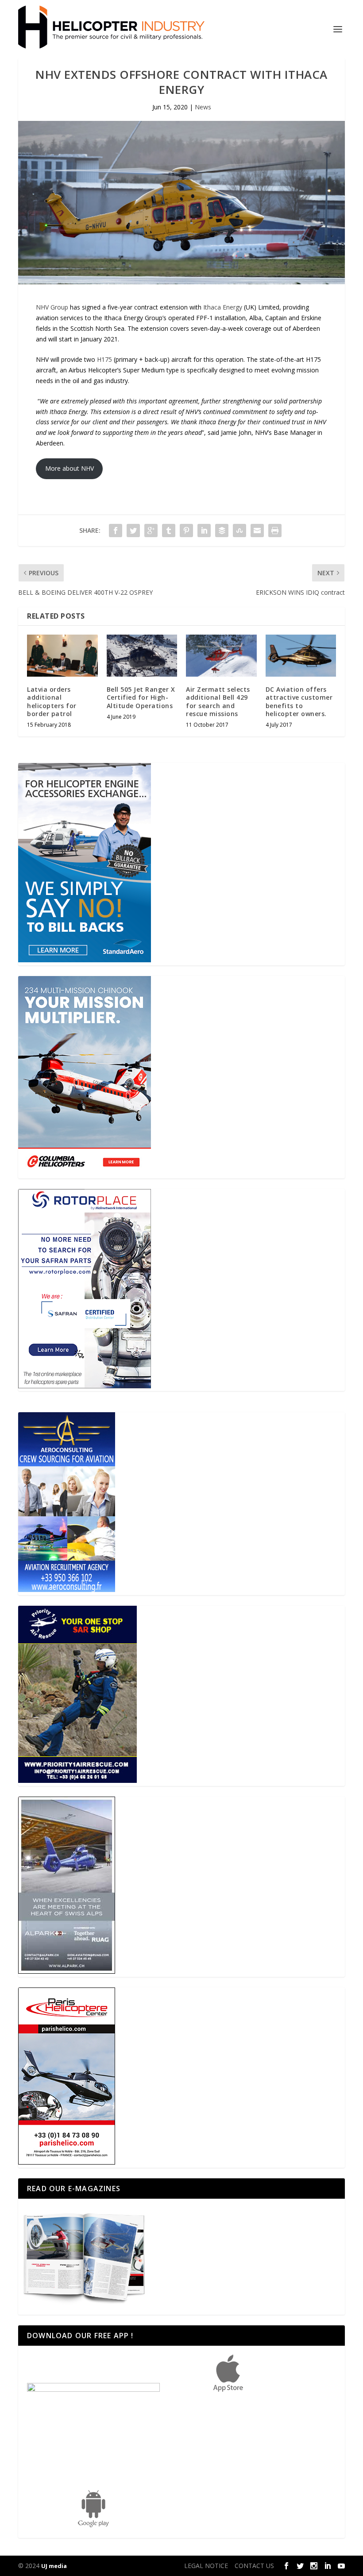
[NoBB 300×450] (85, 960)
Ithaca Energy (224, 307)
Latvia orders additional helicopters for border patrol (52, 701)
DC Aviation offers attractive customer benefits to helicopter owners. (299, 701)
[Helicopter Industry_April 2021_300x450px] (85, 1173)
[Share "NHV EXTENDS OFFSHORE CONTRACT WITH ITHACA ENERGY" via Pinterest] (186, 531)
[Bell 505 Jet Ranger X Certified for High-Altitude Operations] (142, 656)
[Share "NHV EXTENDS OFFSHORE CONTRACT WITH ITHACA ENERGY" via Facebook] (116, 531)
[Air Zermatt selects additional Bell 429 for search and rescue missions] (221, 656)
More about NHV (70, 468)
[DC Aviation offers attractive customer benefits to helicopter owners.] (301, 656)
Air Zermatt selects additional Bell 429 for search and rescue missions (218, 701)
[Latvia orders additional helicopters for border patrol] (62, 656)
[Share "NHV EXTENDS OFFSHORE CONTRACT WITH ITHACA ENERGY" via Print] (275, 531)
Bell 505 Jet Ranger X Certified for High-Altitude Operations (141, 697)
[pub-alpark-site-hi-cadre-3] (67, 1971)
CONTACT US (254, 2566)
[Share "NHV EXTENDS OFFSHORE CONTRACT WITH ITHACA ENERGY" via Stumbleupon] (239, 531)
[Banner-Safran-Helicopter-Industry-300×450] (85, 1386)
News (203, 107)
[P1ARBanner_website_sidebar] (77, 1780)
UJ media (54, 2566)
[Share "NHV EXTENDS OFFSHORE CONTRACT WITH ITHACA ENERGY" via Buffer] (222, 531)
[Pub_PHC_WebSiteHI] (67, 2162)
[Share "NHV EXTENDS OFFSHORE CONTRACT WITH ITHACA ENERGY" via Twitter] (133, 531)
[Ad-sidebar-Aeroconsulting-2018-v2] (67, 1590)
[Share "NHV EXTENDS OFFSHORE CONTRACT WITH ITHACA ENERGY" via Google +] (151, 531)
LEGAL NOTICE (206, 2566)
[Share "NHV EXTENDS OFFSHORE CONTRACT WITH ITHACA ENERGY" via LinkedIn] (204, 531)
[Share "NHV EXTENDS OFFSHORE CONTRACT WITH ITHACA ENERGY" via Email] (257, 531)
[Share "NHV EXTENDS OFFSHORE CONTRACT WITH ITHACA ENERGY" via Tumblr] (169, 531)
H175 (104, 359)
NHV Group (52, 307)
